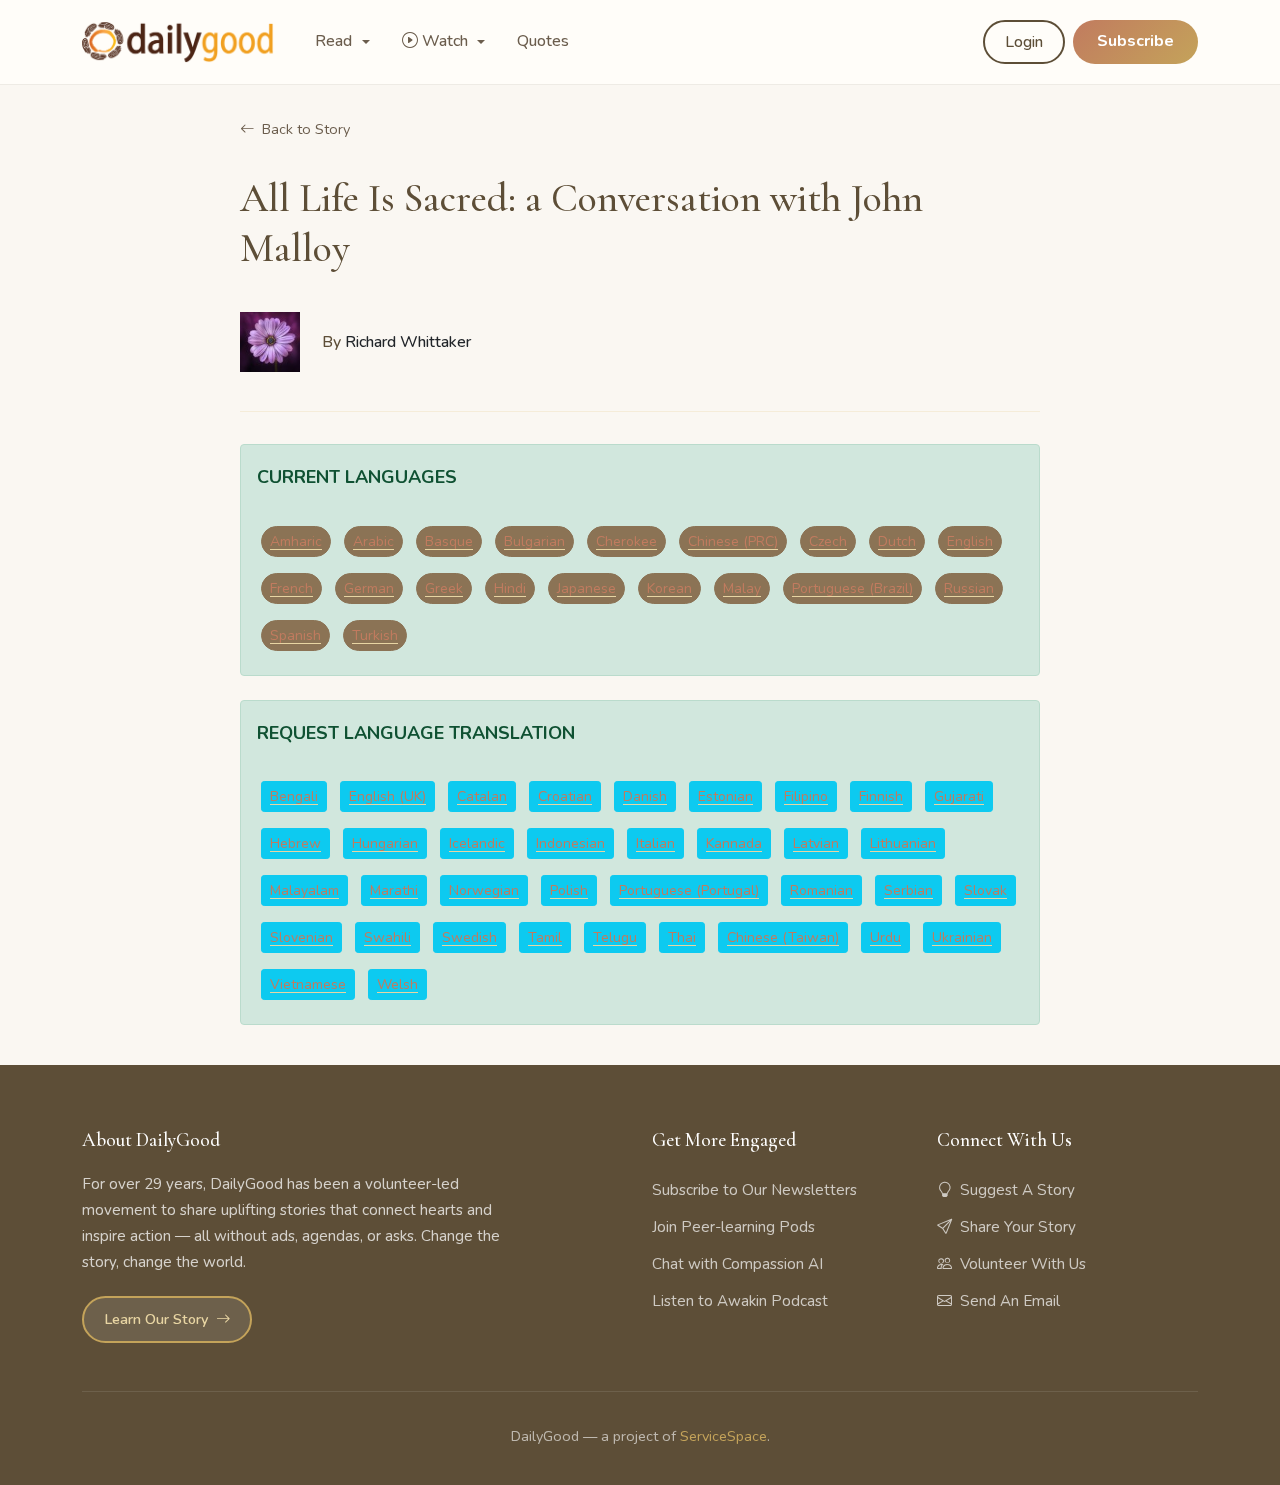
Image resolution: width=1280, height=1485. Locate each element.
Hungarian (385, 843)
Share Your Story (1018, 1227)
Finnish (881, 796)
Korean (669, 588)
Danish (645, 796)
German (369, 588)
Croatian (565, 796)
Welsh (397, 984)
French (291, 588)
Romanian (821, 890)
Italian (655, 843)
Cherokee (626, 541)
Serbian (908, 890)
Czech (828, 541)
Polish (569, 890)
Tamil (545, 937)
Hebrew (295, 843)
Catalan (482, 796)
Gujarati (959, 796)
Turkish (375, 635)
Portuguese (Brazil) (852, 588)
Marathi (394, 890)
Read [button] (335, 41)
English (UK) (387, 796)
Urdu (885, 937)
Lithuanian (903, 843)
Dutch (897, 541)
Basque (449, 541)
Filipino (806, 796)
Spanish (295, 635)
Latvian (816, 843)
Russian (969, 588)
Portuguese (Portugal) (689, 890)
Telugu (615, 937)
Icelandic (477, 843)
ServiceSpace (723, 1436)
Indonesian (570, 843)
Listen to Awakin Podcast (740, 1301)
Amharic (296, 541)
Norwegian (484, 890)
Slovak (985, 890)
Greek (444, 588)
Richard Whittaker (408, 342)
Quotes (543, 41)
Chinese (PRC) (733, 541)
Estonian (725, 796)
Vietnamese (308, 984)
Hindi (510, 588)
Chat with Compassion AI (737, 1264)
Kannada (734, 843)
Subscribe (1135, 41)
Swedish (469, 937)
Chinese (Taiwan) (783, 937)
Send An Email (1010, 1301)
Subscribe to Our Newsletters (754, 1190)
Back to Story (306, 129)
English (970, 541)
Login (1024, 42)
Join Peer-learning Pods (733, 1227)
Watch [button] (447, 41)
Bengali (294, 796)
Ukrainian (962, 937)
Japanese (586, 588)
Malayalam (304, 890)
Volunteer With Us (1023, 1264)
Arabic (373, 541)
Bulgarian (534, 541)
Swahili (387, 937)
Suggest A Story (1017, 1190)
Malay (742, 588)
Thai (682, 937)
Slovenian (301, 937)
